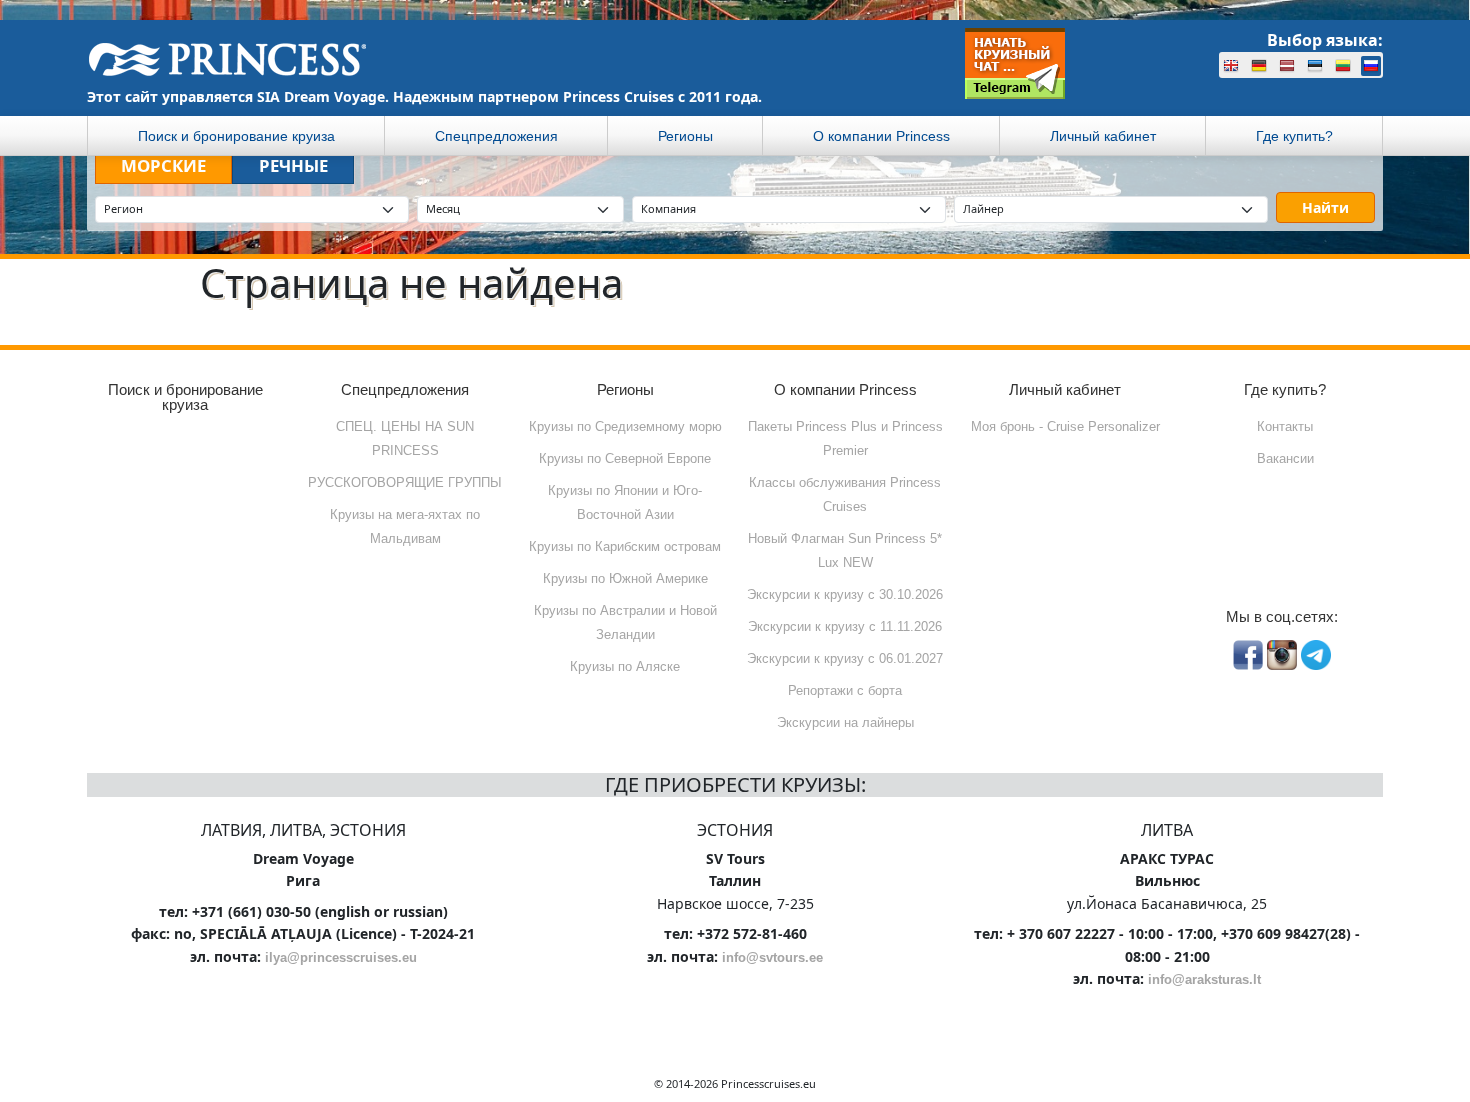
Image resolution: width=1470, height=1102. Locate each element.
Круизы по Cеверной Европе (625, 458)
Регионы (685, 136)
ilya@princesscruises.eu (341, 957)
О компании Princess (881, 136)
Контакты (1285, 426)
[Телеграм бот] (1015, 63)
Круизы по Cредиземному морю (625, 426)
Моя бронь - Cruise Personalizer (1065, 426)
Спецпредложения (496, 136)
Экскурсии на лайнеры (845, 722)
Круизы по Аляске (625, 666)
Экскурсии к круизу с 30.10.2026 (845, 594)
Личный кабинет (1103, 136)
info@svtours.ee (772, 957)
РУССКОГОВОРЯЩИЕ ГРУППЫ (405, 482)
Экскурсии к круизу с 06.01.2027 (845, 658)
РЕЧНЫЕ (293, 165)
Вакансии (1285, 458)
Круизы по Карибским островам (625, 546)
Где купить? (1294, 136)
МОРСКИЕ (163, 165)
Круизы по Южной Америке (625, 578)
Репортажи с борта (845, 690)
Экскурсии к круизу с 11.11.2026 (845, 626)
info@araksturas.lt (1204, 979)
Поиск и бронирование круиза (236, 136)
